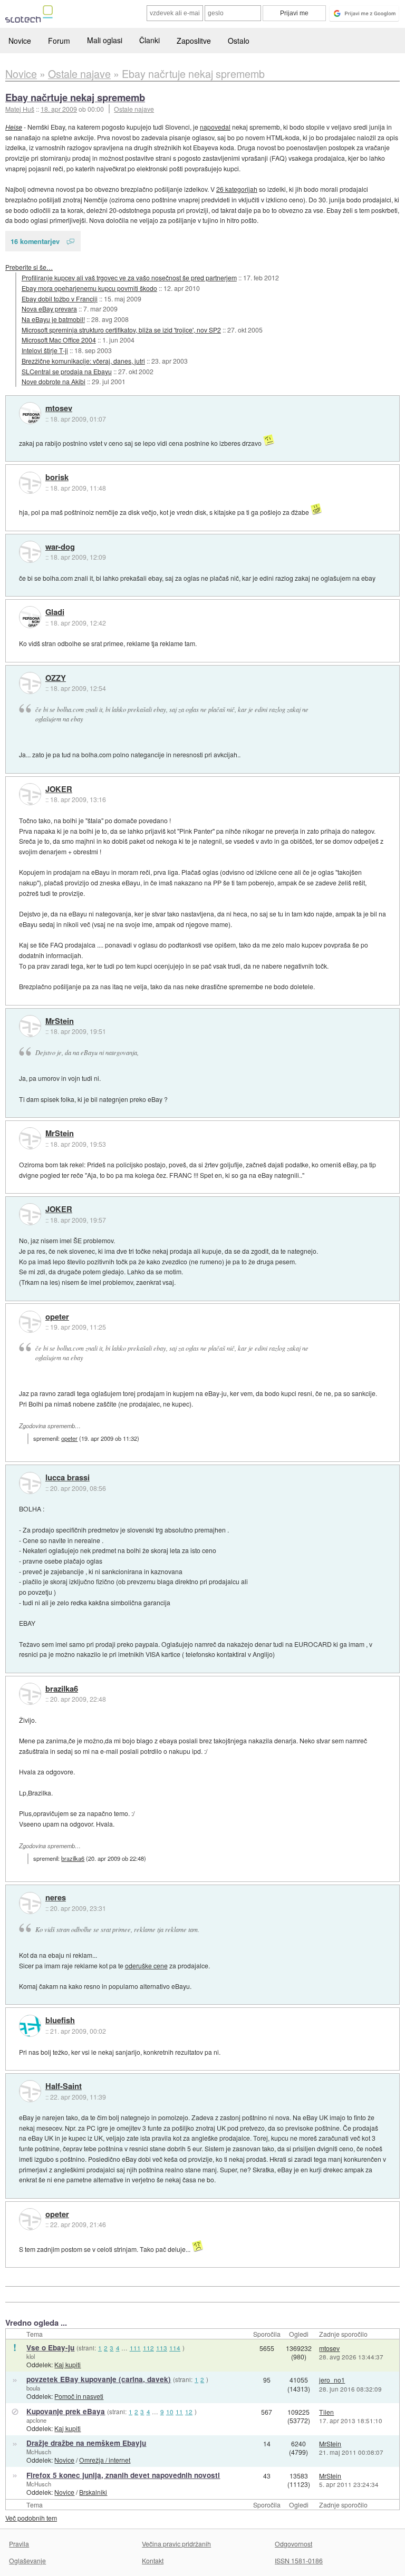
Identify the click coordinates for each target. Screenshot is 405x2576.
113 (162, 2348)
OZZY (56, 678)
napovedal (215, 127)
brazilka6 (62, 1689)
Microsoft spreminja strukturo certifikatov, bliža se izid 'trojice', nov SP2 (121, 330)
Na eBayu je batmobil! (53, 319)
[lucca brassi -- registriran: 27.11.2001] (30, 1483)
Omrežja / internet (105, 2460)
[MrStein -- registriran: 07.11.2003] (30, 1026)
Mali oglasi (105, 40)
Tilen (326, 2412)
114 (175, 2348)
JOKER (59, 789)
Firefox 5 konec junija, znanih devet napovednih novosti (123, 2475)
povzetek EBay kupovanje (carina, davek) (99, 2379)
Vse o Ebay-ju (50, 2348)
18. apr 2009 (59, 109)
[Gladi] (30, 617)
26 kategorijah (237, 189)
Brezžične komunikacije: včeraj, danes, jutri (83, 361)
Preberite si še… (29, 267)
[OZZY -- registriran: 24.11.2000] (30, 683)
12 (189, 2412)
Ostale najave (134, 109)
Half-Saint (64, 2086)
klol (31, 2356)
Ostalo (239, 41)
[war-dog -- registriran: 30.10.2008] (30, 552)
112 (148, 2348)
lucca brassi (67, 1478)
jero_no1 (332, 2380)
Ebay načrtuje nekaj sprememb (75, 97)
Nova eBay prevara (49, 309)
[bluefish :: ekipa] (30, 2026)
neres (56, 1898)
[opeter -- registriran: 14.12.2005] (30, 1322)
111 (135, 2348)
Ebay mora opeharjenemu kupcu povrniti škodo (89, 288)
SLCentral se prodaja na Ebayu (67, 371)
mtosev (59, 408)
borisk (57, 477)
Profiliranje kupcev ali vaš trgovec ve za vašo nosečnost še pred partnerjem (129, 277)
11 (179, 2412)
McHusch (39, 2452)
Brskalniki (93, 2492)
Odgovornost (293, 2544)
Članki (150, 40)
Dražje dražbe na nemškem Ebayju (86, 2443)
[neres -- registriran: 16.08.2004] (30, 1903)
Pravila (19, 2544)
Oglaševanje (27, 2560)
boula (33, 2388)
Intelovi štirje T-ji (45, 350)
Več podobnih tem (31, 2518)
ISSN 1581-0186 (299, 2560)
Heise (14, 127)
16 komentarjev (35, 241)
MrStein (60, 1021)
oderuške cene (146, 1965)
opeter (57, 1317)
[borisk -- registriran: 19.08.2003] (30, 483)
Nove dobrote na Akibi (54, 381)
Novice (20, 41)
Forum (59, 41)
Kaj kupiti (67, 2364)
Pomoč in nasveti (79, 2396)
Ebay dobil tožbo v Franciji (60, 299)
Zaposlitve (194, 41)
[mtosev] (30, 413)
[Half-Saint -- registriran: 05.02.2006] (30, 2091)
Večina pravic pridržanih (176, 2544)
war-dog (60, 547)
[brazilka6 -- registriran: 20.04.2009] (30, 1694)
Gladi (55, 612)
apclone (36, 2420)
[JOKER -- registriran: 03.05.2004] (30, 794)
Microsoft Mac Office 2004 (59, 340)
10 (170, 2412)
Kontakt (153, 2560)
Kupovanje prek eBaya (66, 2411)
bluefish (60, 2021)
